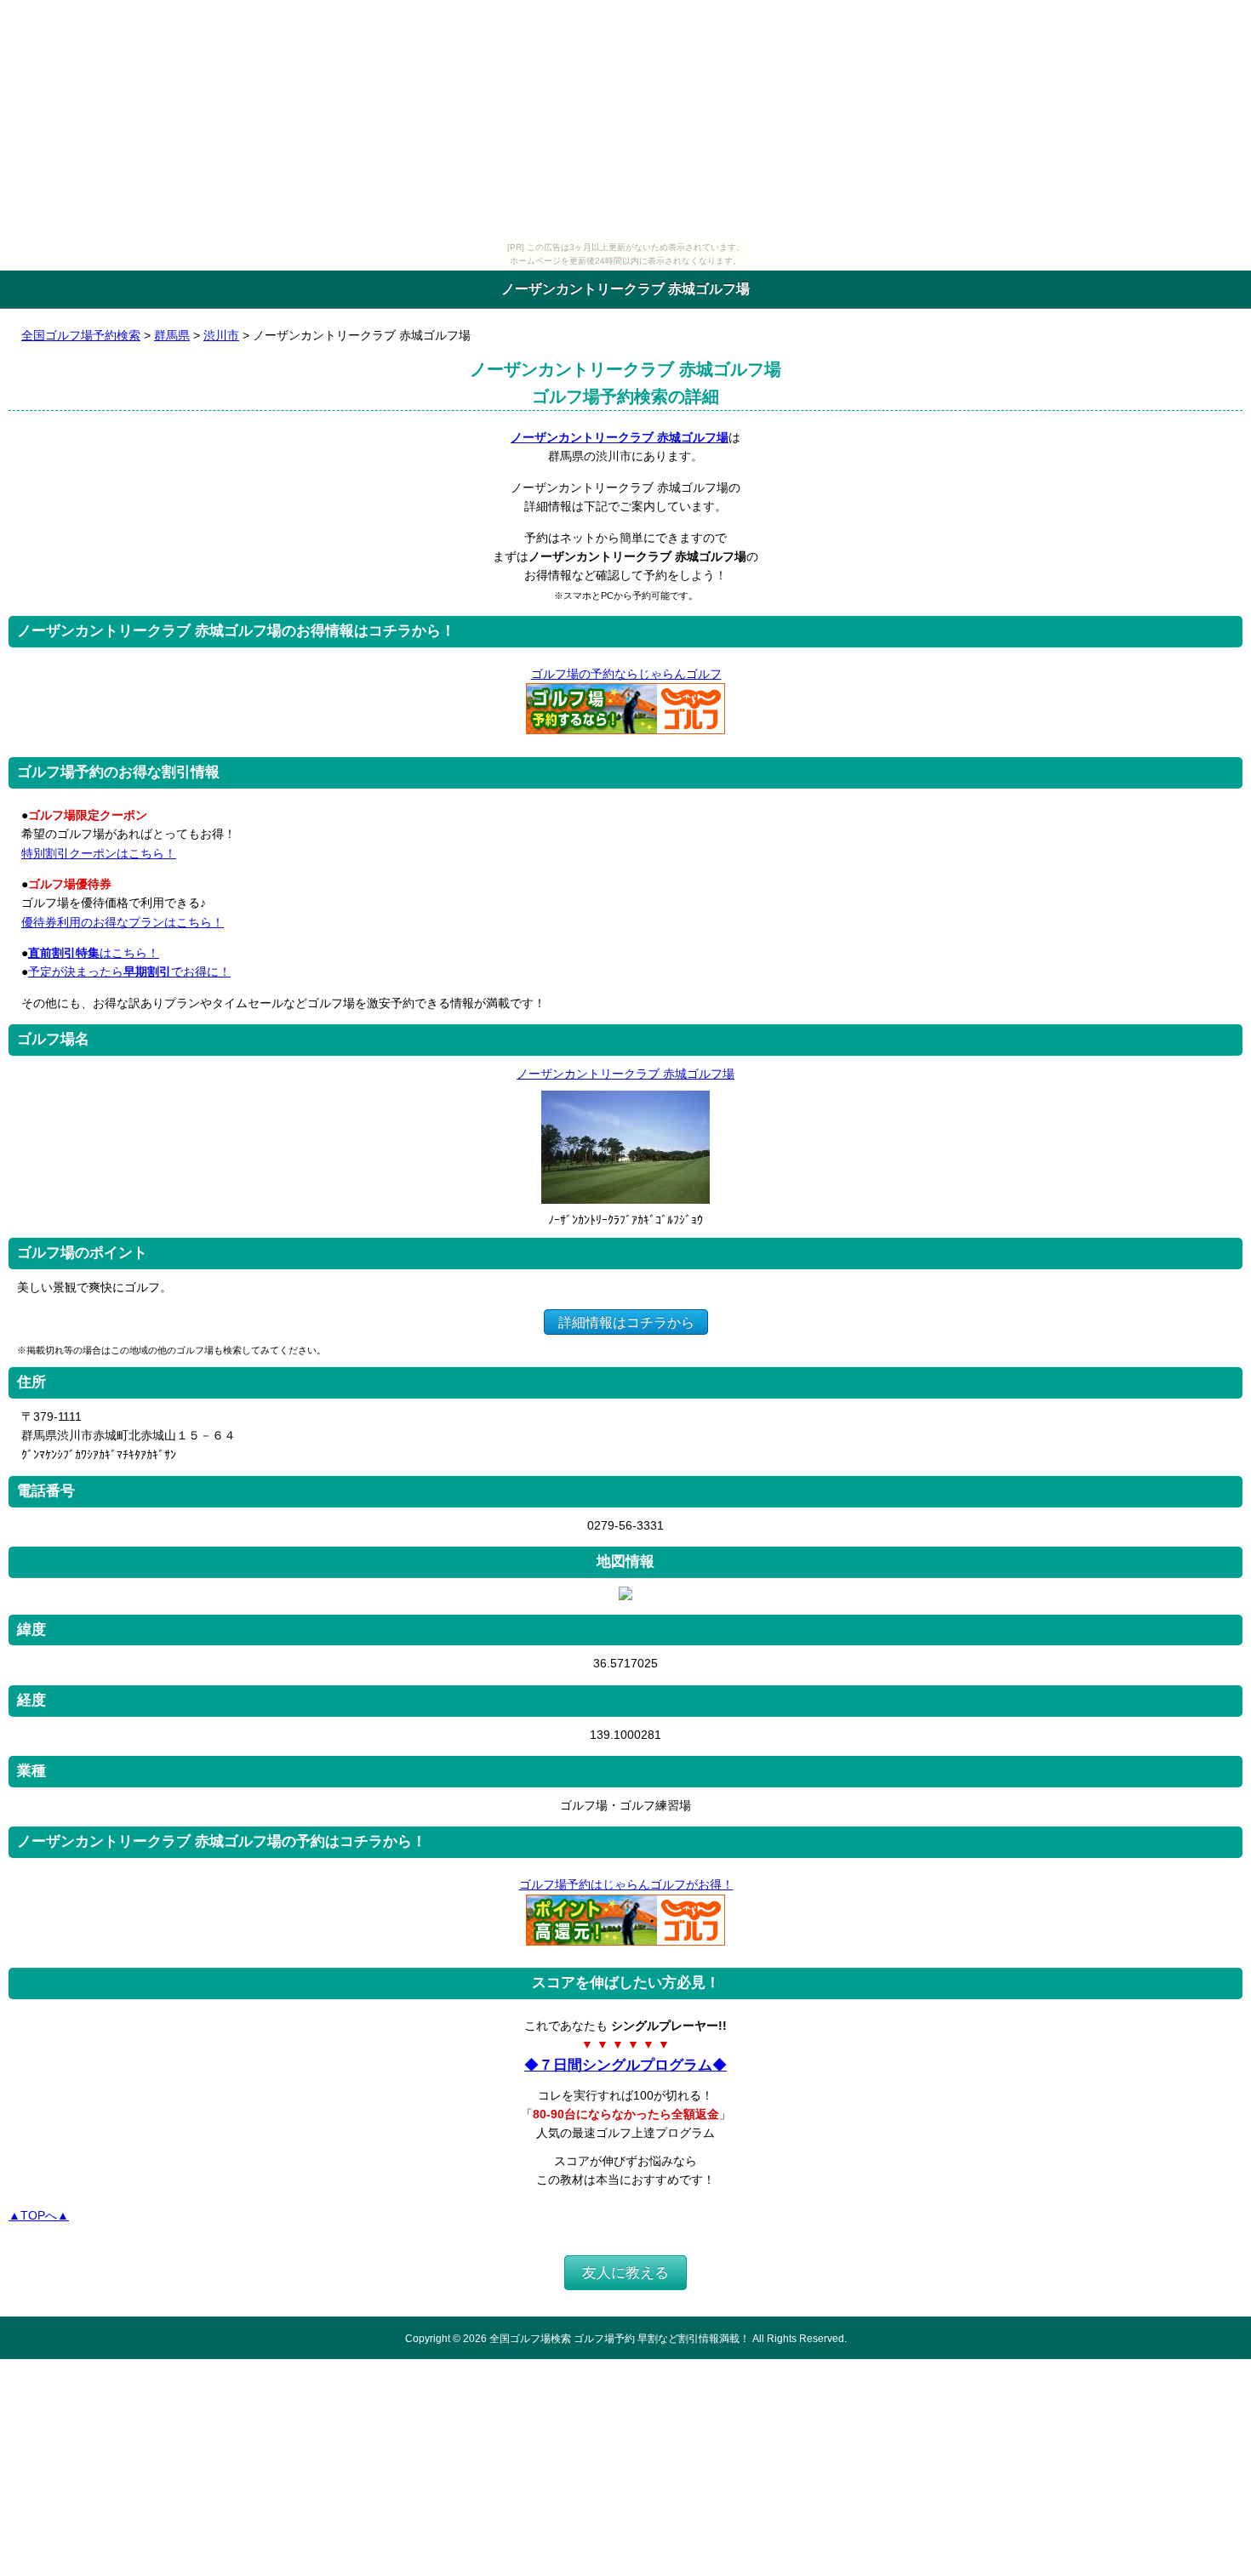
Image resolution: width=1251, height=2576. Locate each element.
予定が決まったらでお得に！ (129, 972)
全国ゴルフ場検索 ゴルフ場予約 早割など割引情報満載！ (620, 2338)
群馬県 (172, 335)
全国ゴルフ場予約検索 (81, 335)
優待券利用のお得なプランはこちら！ (123, 922)
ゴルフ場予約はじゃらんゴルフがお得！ (626, 1884)
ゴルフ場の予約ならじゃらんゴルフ (626, 674)
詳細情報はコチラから (626, 1322)
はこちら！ (94, 953)
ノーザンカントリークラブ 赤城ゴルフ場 (620, 437)
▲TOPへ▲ (39, 2215)
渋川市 (221, 335)
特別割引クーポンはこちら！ (99, 853)
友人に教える (625, 2273)
